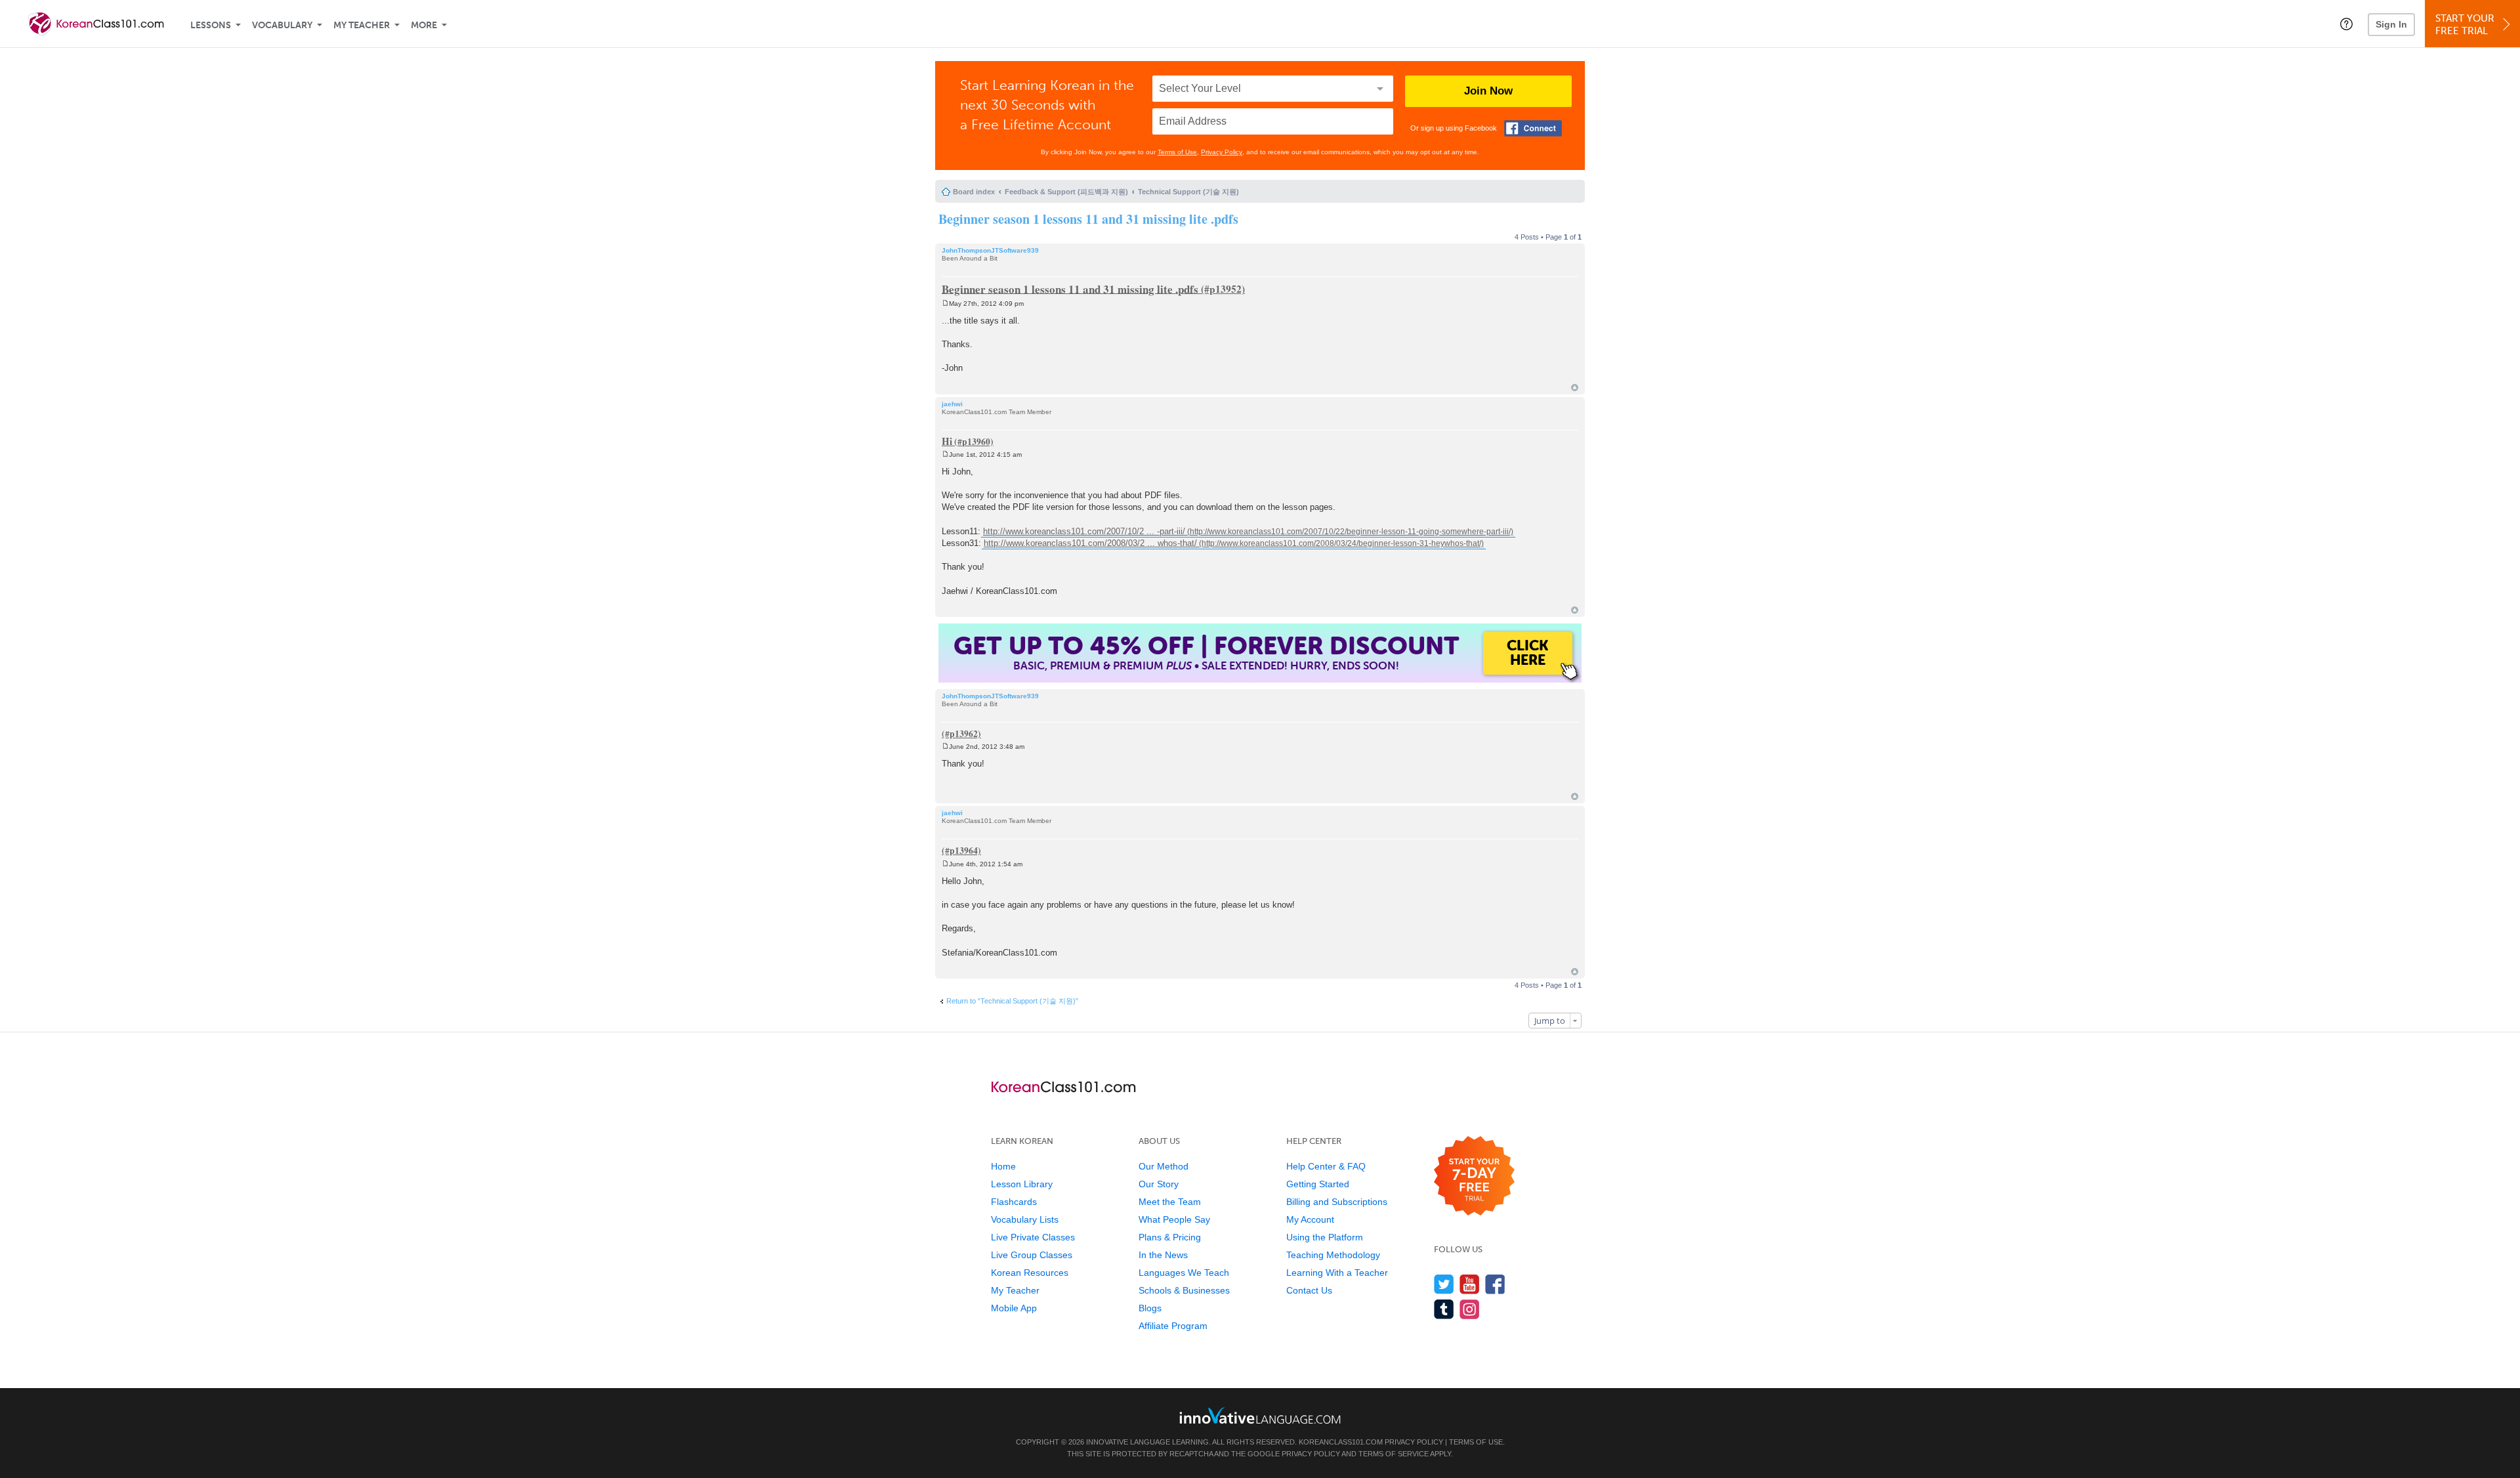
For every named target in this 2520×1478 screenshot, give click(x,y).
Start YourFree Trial (2465, 25)
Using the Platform (1325, 1237)
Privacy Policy (1222, 152)
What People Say (1174, 1219)
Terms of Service (1394, 1454)
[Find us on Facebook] (1495, 1284)
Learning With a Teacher (1337, 1273)
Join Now (1488, 91)
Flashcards (1014, 1202)
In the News (1163, 1255)
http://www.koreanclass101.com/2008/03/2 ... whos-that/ (1090, 543)
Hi (947, 441)
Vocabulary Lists (1025, 1219)
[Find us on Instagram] (1470, 1309)
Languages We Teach (1184, 1273)
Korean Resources (1030, 1273)
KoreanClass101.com (1341, 1442)
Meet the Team (1170, 1202)
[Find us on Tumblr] (1444, 1309)
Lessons (211, 25)
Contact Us (1309, 1290)
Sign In (2391, 24)
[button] (2346, 24)
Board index (974, 192)
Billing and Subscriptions (1337, 1202)
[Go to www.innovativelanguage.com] (1260, 1415)
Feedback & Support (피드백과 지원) (1066, 192)
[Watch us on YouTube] (1470, 1284)
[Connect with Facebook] (1533, 128)
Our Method (1164, 1166)
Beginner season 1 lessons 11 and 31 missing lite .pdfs (1088, 219)
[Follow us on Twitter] (1444, 1284)
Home (1003, 1166)
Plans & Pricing (1170, 1237)
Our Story (1159, 1184)
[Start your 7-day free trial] (1474, 1176)
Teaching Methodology (1333, 1255)
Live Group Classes (1032, 1255)
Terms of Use (1177, 152)
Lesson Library (1022, 1184)
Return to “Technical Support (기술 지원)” (1012, 1001)
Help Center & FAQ (1326, 1166)
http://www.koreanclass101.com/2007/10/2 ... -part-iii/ (1084, 531)
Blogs (1150, 1308)
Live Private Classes (1033, 1237)
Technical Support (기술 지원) (1188, 192)
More (424, 25)
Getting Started (1318, 1184)
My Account (1310, 1219)
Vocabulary (282, 25)
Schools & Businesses (1184, 1290)
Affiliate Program (1173, 1326)
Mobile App (1014, 1308)
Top (1575, 388)
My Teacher (362, 25)
